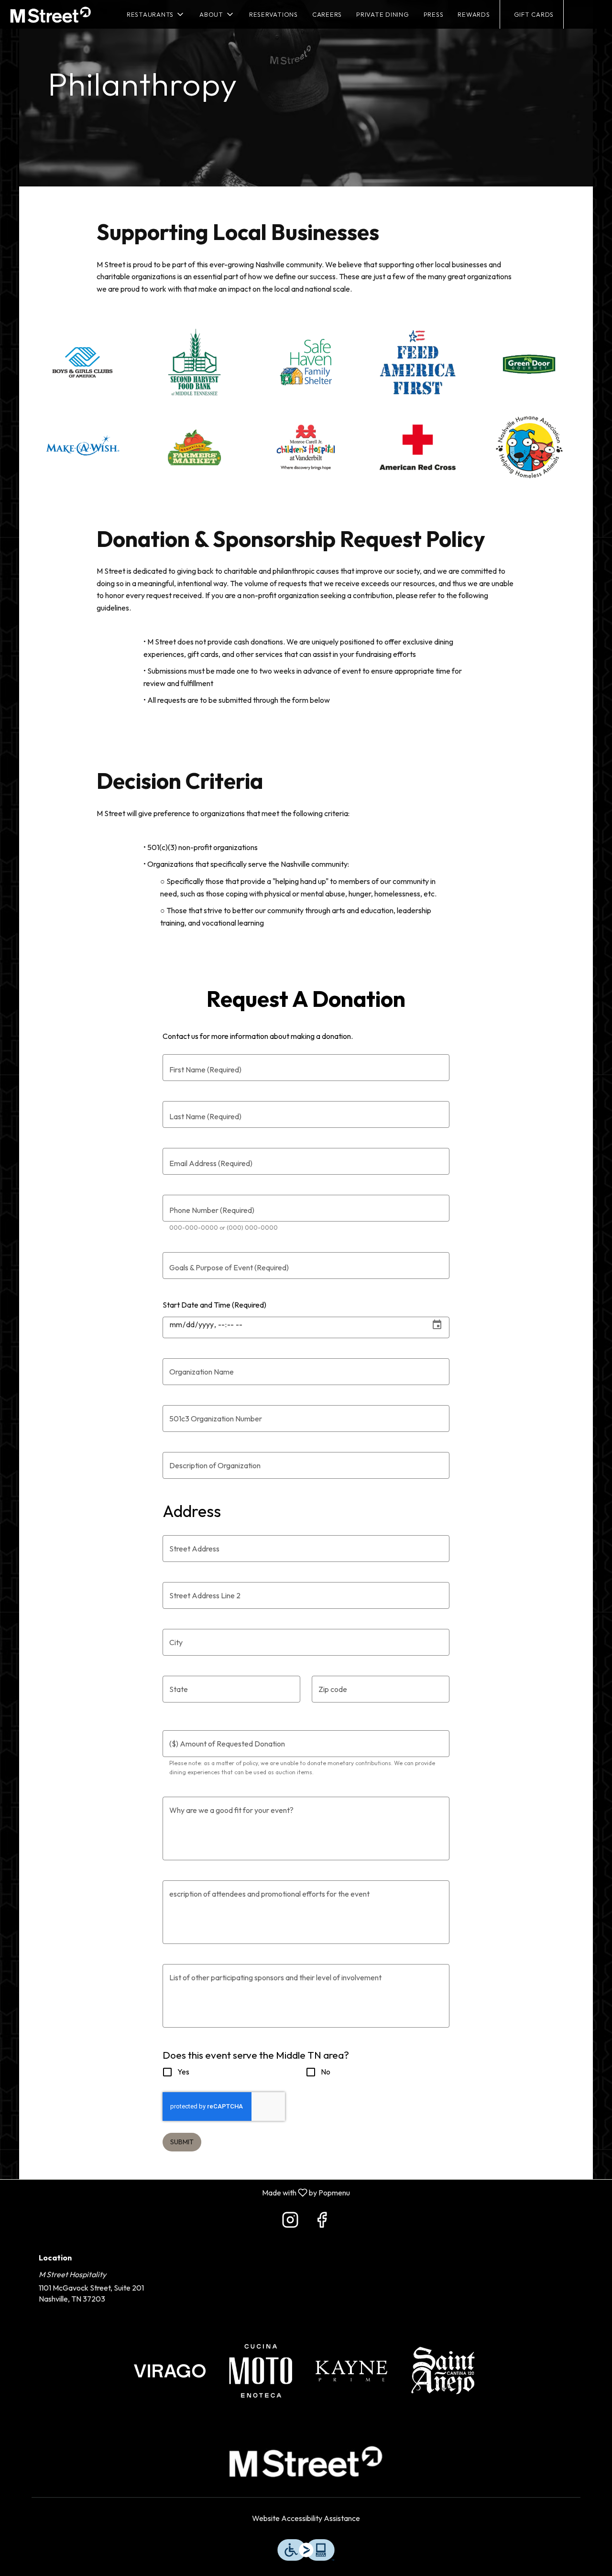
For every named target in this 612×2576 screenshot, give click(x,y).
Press (434, 14)
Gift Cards (534, 14)
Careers (327, 14)
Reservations (273, 14)
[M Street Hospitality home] (51, 14)
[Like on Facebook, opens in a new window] (322, 2222)
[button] (156, 14)
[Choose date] (437, 1325)
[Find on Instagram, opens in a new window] (290, 2222)
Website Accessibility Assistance (306, 2518)
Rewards (474, 14)
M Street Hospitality (306, 2461)
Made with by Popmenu (179, 2192)
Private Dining (383, 14)
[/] (170, 2370)
